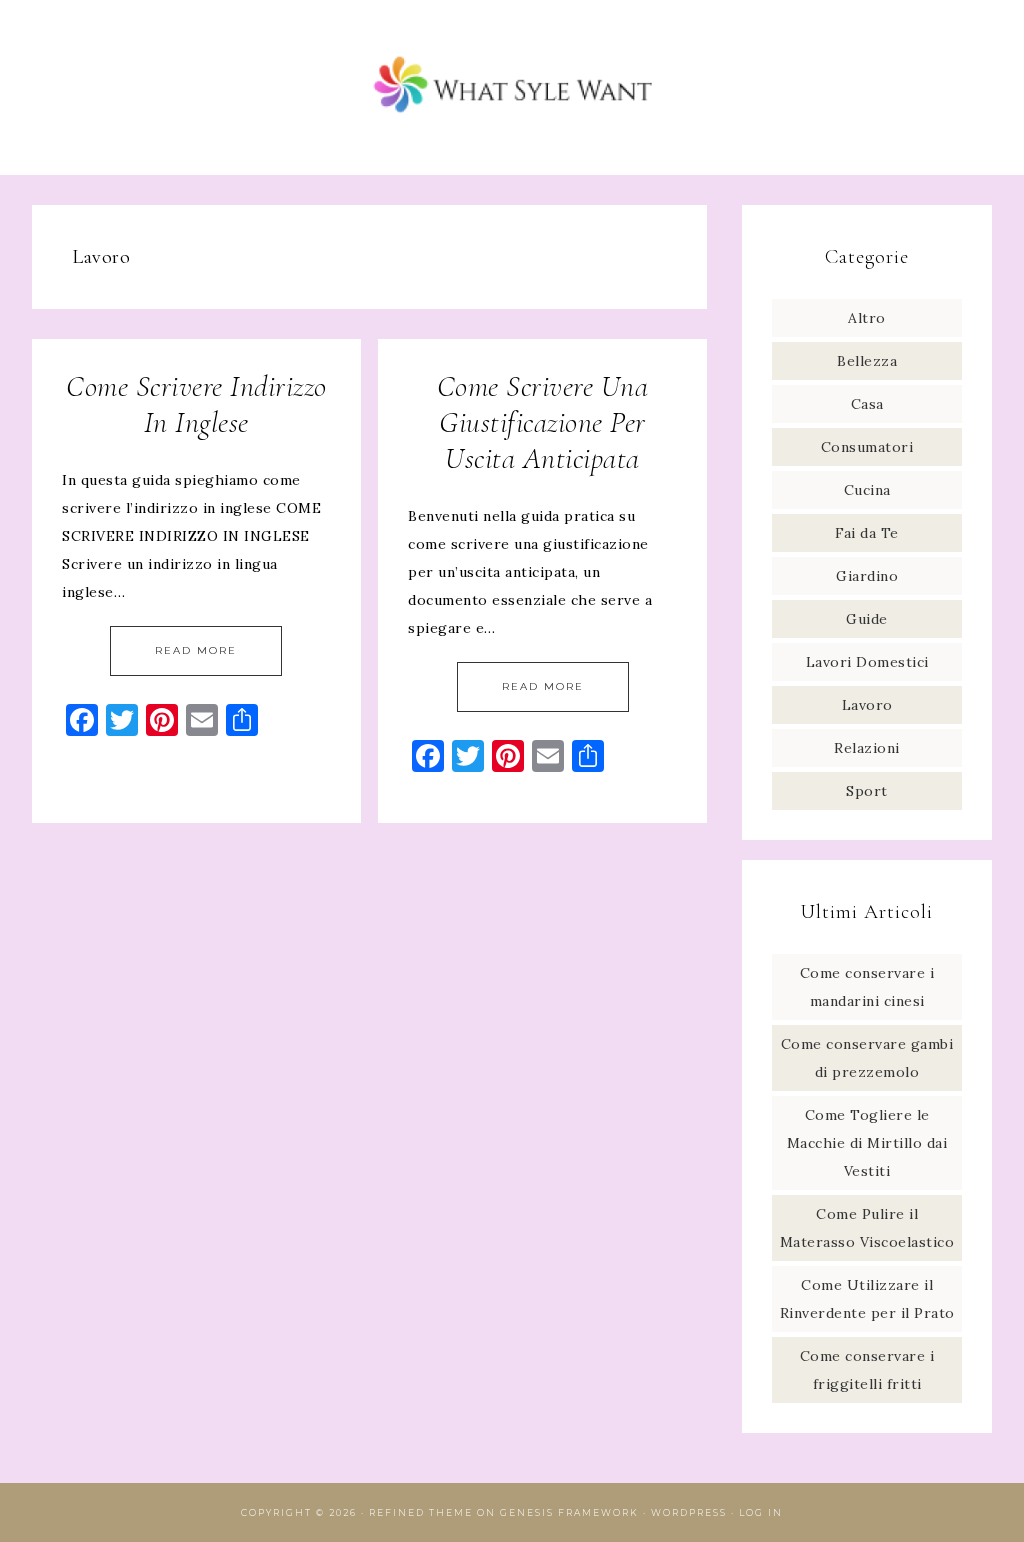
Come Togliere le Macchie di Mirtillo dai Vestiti (867, 1143)
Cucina (867, 490)
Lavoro (867, 705)
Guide (867, 619)
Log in (761, 1512)
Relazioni (867, 748)
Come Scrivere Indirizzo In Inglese (196, 404)
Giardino (867, 576)
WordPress (689, 1512)
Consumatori (867, 447)
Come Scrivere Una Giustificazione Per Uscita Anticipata (543, 422)
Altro (867, 318)
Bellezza (867, 361)
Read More (196, 650)
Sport (867, 791)
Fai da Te (867, 533)
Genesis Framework (569, 1512)
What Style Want (512, 87)
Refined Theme (421, 1512)
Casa (867, 404)
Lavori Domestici (867, 662)
